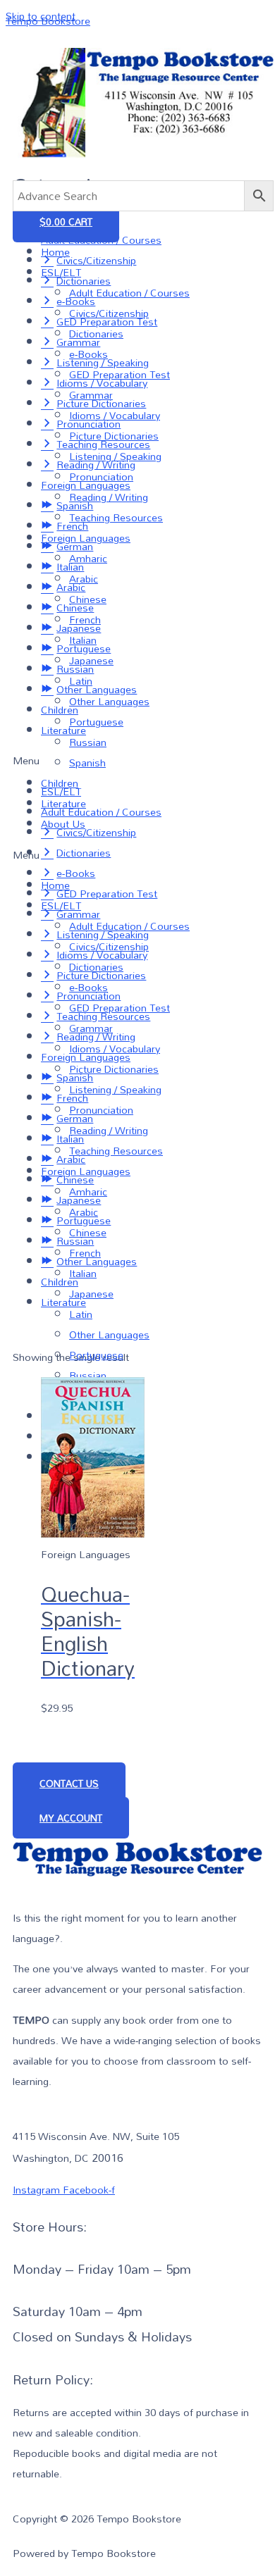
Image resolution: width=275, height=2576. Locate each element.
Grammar (91, 395)
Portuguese (96, 722)
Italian (83, 640)
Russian (88, 742)
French (85, 620)
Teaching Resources (116, 517)
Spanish (87, 763)
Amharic (88, 558)
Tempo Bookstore (48, 21)
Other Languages (109, 701)
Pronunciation (101, 477)
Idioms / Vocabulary (115, 415)
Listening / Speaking (115, 456)
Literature (63, 803)
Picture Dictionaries (114, 436)
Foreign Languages (86, 538)
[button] (143, 855)
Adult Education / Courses (129, 293)
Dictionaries (96, 334)
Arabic (84, 579)
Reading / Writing (109, 497)
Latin (81, 681)
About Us (63, 824)
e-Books (88, 354)
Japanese (91, 660)
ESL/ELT (61, 272)
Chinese (88, 599)
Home (55, 252)
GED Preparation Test (120, 374)
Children (60, 783)
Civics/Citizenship (109, 313)
